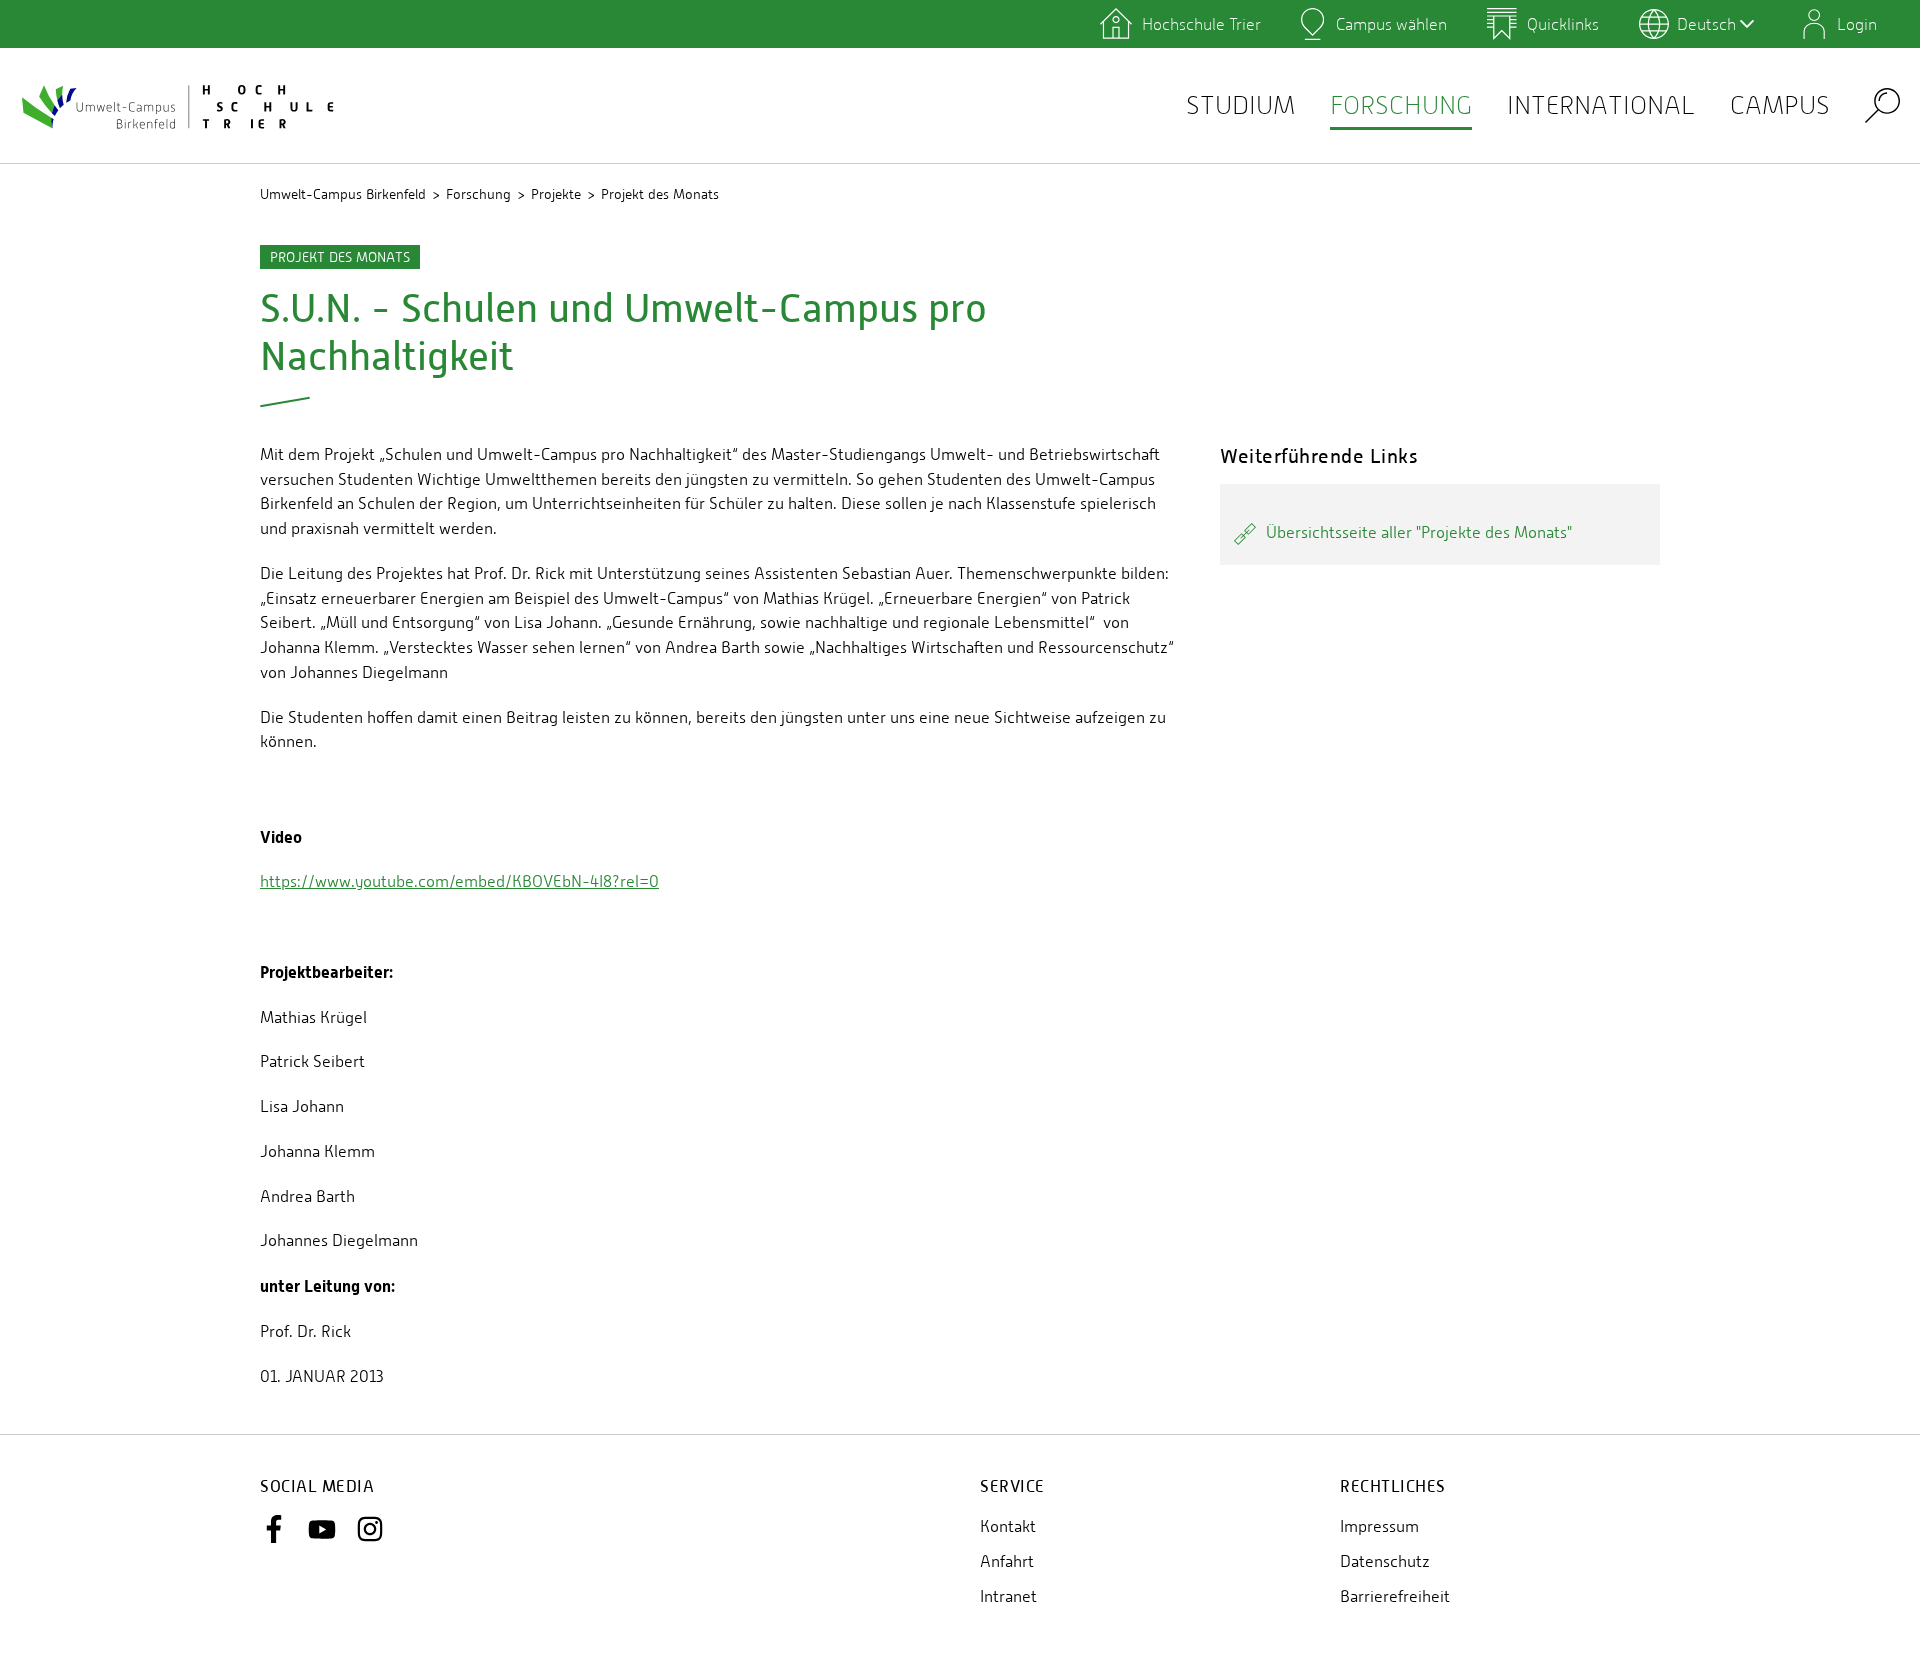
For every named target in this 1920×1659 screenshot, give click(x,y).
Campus (1780, 105)
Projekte (556, 194)
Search (1882, 104)
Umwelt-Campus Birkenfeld (343, 194)
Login (1857, 24)
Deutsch (1706, 24)
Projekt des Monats (660, 194)
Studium (1240, 105)
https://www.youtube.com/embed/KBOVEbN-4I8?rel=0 (459, 881)
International (1601, 105)
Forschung (1401, 105)
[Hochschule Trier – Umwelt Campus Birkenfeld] (180, 106)
